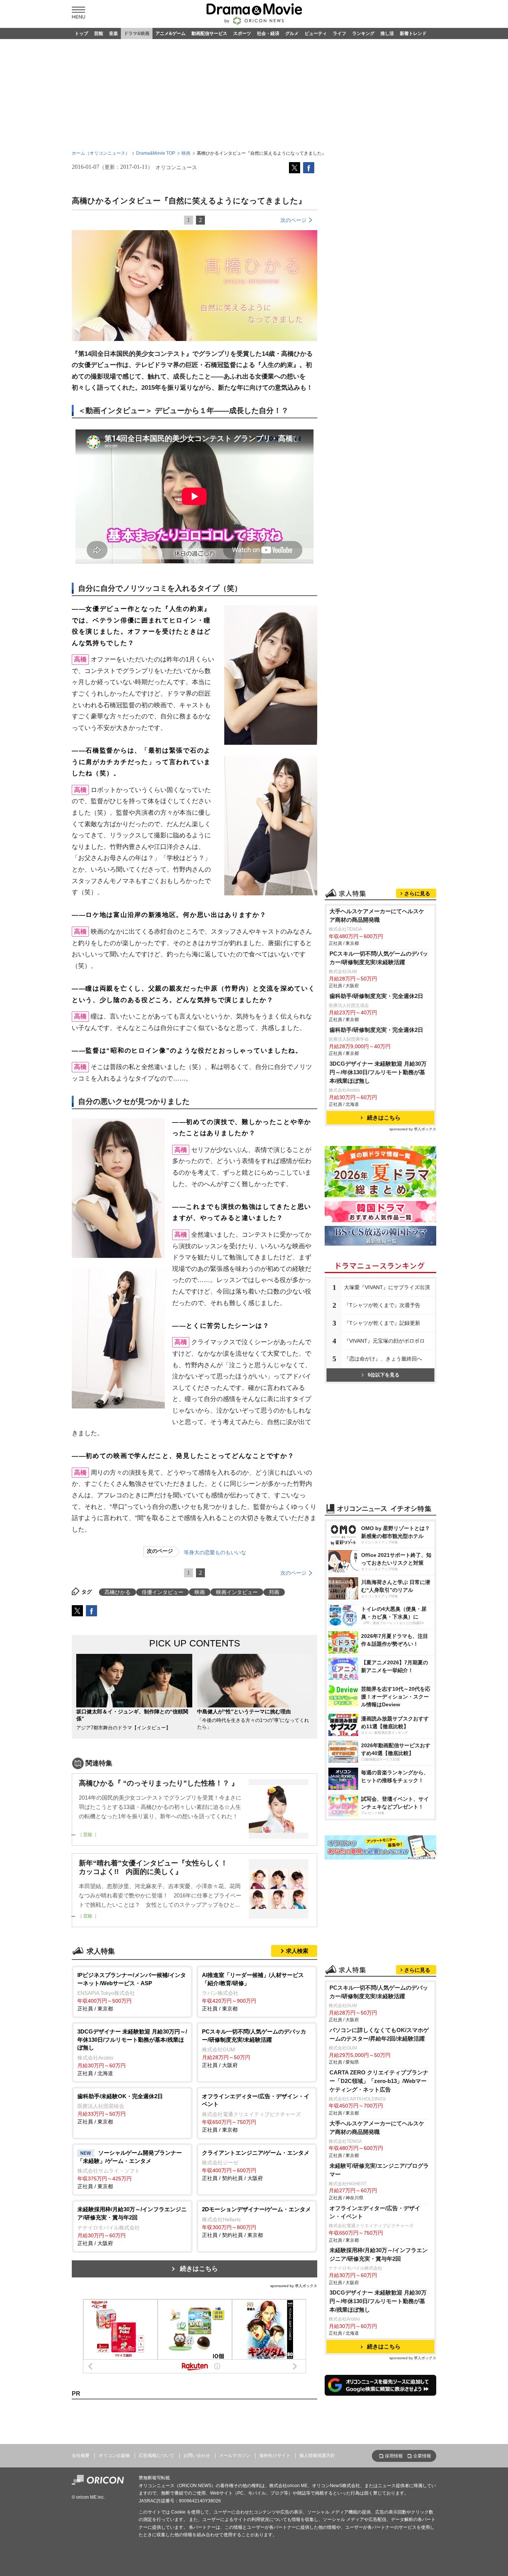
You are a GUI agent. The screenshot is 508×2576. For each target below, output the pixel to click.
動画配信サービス (209, 33)
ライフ (340, 33)
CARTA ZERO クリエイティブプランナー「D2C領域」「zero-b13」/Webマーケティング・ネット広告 (379, 2081)
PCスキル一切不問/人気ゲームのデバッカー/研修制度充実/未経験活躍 (379, 958)
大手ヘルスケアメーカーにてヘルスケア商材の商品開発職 (377, 915)
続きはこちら (199, 2269)
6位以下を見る (384, 1375)
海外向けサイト (275, 2456)
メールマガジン (235, 2456)
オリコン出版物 (114, 2456)
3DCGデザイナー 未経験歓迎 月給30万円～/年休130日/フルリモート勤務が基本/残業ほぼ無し (378, 1072)
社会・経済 (268, 33)
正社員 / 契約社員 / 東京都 (256, 2222)
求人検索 (297, 1951)
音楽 (113, 33)
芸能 (99, 33)
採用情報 (394, 2456)
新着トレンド (413, 33)
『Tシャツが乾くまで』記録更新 (382, 1323)
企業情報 (422, 2456)
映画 (186, 153)
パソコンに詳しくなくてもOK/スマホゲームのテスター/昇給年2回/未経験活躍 (379, 2034)
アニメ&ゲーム (171, 33)
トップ (81, 33)
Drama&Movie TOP (156, 153)
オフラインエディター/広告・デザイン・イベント (375, 2212)
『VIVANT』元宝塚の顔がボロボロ (384, 1341)
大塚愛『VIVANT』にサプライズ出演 (387, 1287)
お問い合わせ (197, 2456)
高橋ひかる (118, 1592)
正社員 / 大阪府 (254, 2048)
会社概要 (81, 2456)
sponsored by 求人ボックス (294, 2286)
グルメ (292, 33)
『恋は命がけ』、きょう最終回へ (383, 1359)
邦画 (274, 1592)
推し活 (387, 33)
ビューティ (316, 33)
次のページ (293, 220)
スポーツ (242, 33)
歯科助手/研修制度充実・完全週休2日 (376, 996)
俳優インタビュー (163, 1592)
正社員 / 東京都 (132, 1992)
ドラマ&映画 (137, 33)
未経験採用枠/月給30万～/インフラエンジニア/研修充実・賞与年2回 (379, 2254)
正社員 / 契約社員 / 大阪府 (256, 2166)
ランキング (363, 33)
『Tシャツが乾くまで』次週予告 (382, 1305)
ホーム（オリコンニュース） (101, 153)
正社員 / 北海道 (132, 2052)
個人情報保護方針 (317, 2456)
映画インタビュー (237, 1592)
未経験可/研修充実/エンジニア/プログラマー (379, 2170)
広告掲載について (157, 2456)
